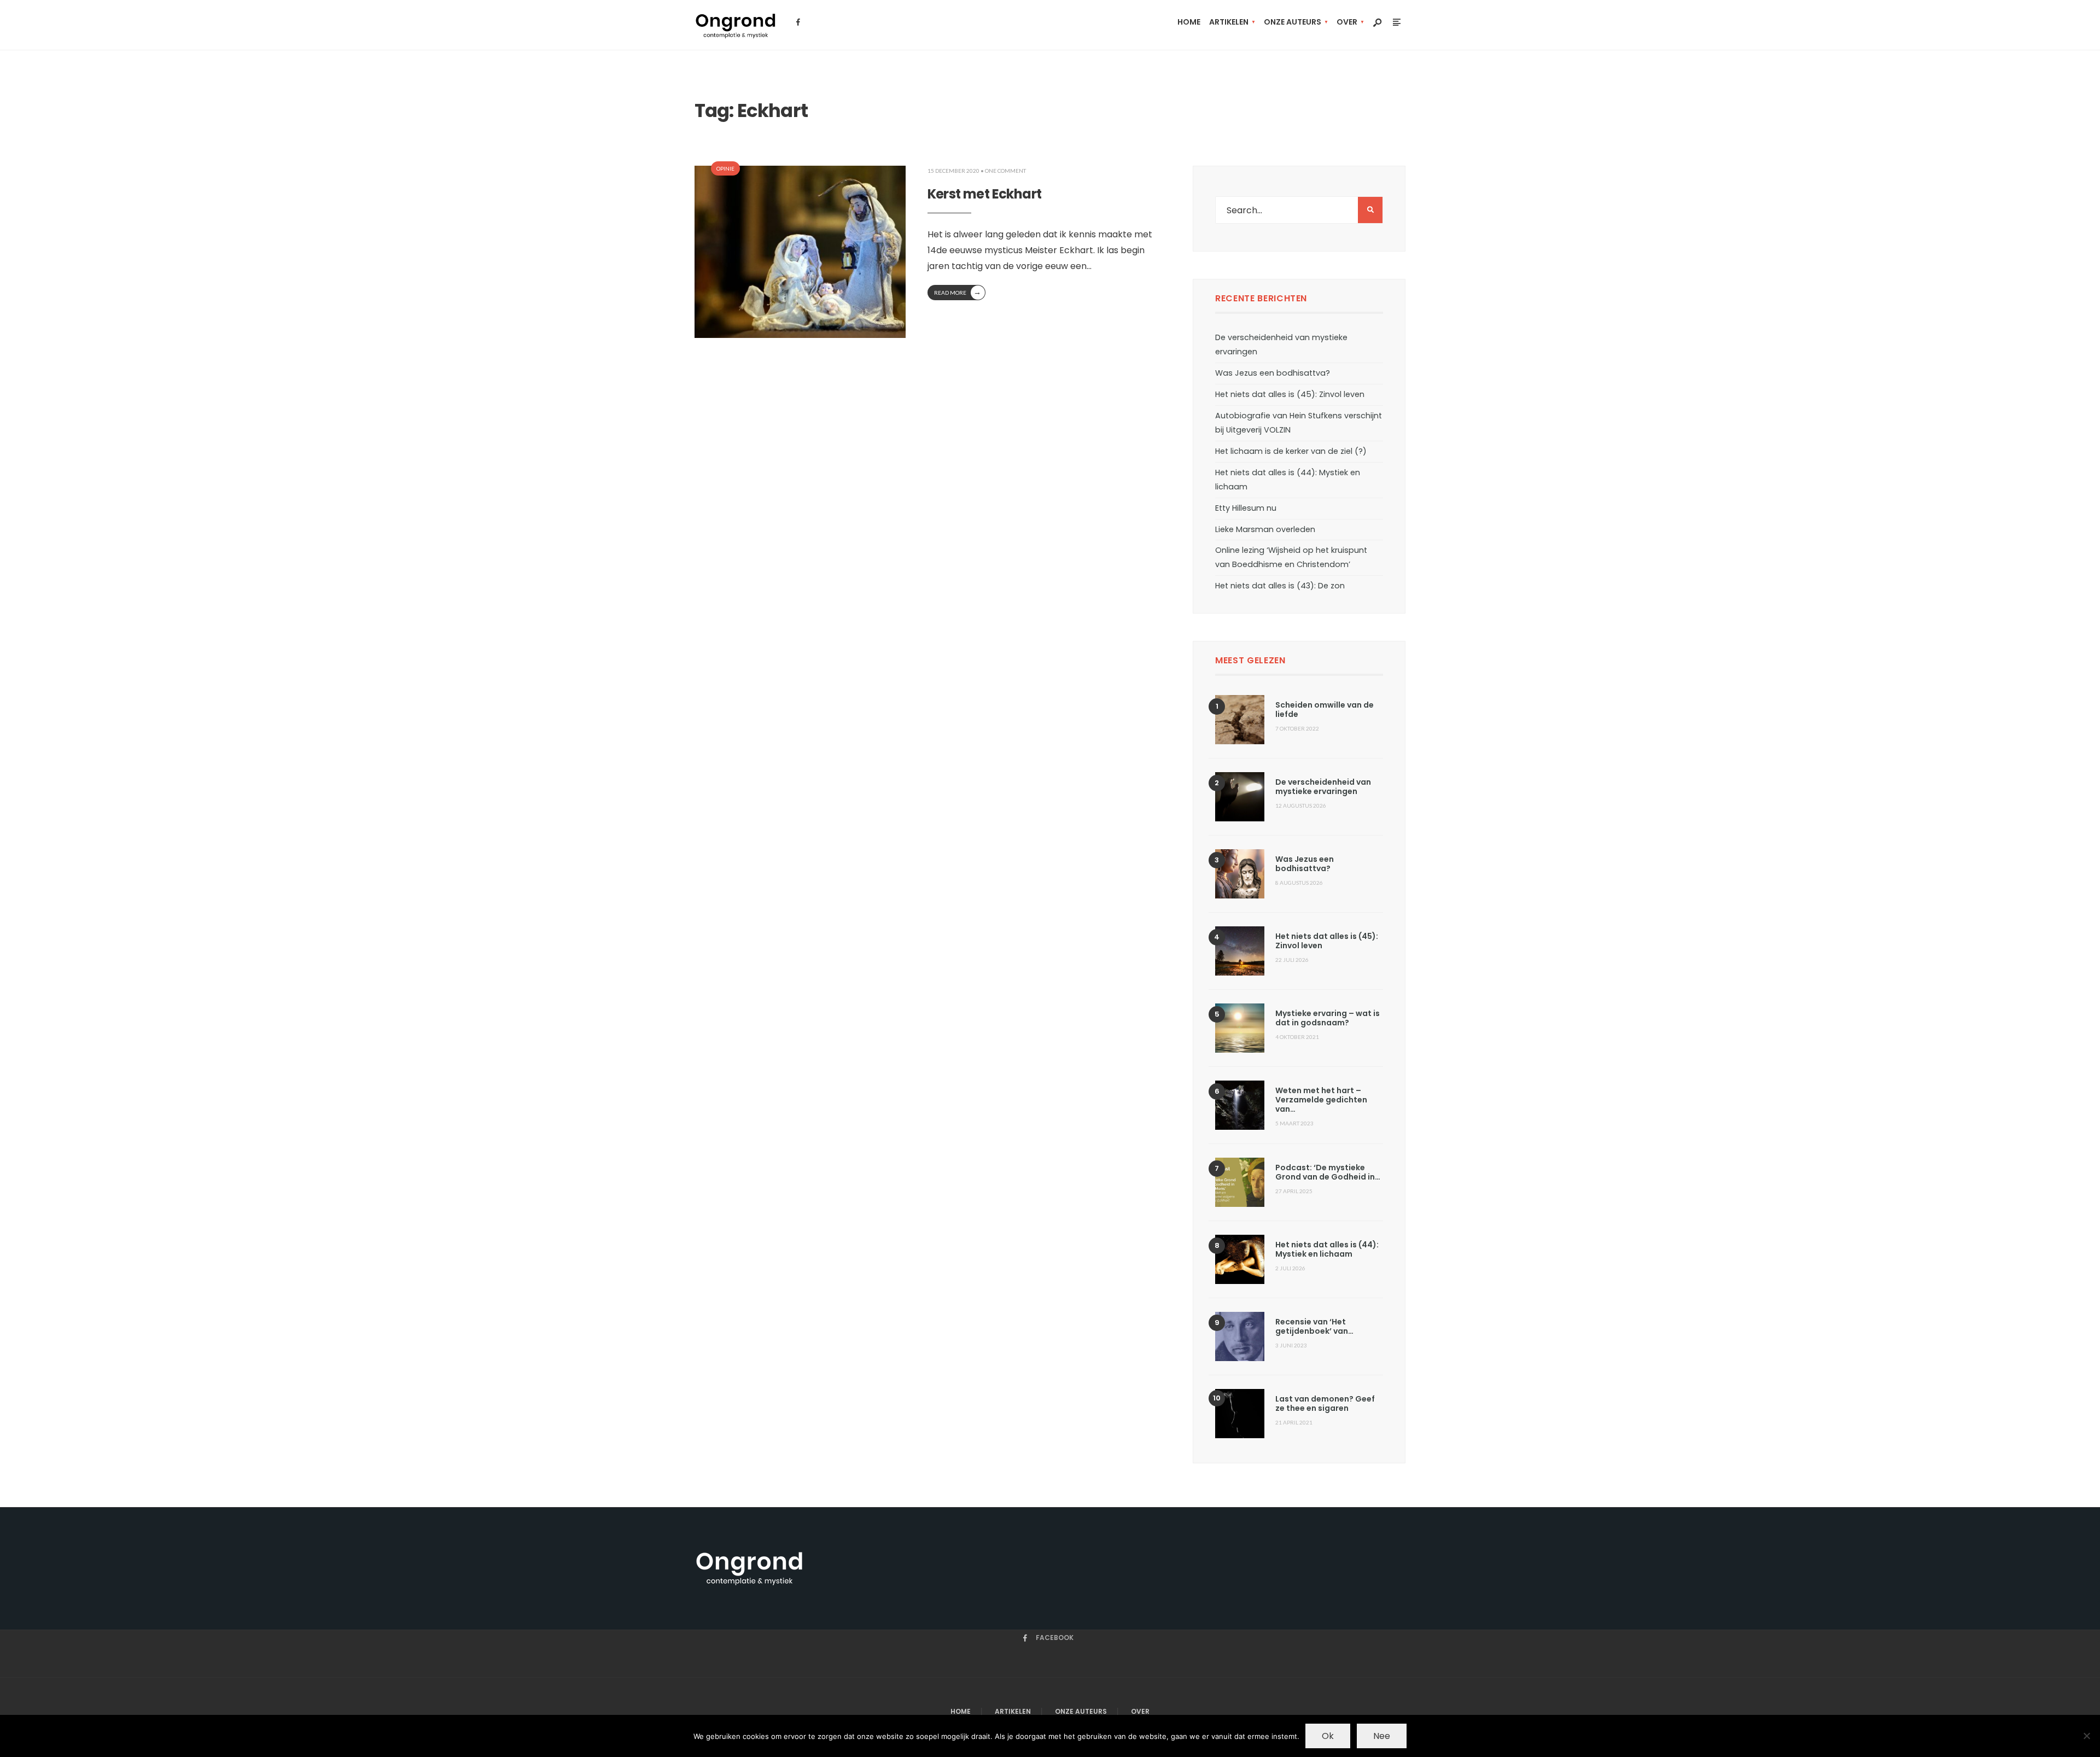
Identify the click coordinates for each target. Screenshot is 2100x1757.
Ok (1328, 1736)
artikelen (1229, 22)
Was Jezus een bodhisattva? (1273, 373)
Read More (958, 292)
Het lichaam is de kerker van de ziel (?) (1291, 451)
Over (1347, 22)
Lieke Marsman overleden (1265, 529)
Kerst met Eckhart (985, 194)
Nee (1382, 1736)
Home (1189, 22)
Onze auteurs (1293, 22)
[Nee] (2086, 1736)
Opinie (725, 168)
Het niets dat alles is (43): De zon (1280, 586)
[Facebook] (798, 22)
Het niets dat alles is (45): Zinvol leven (1290, 394)
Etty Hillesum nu (1246, 508)
